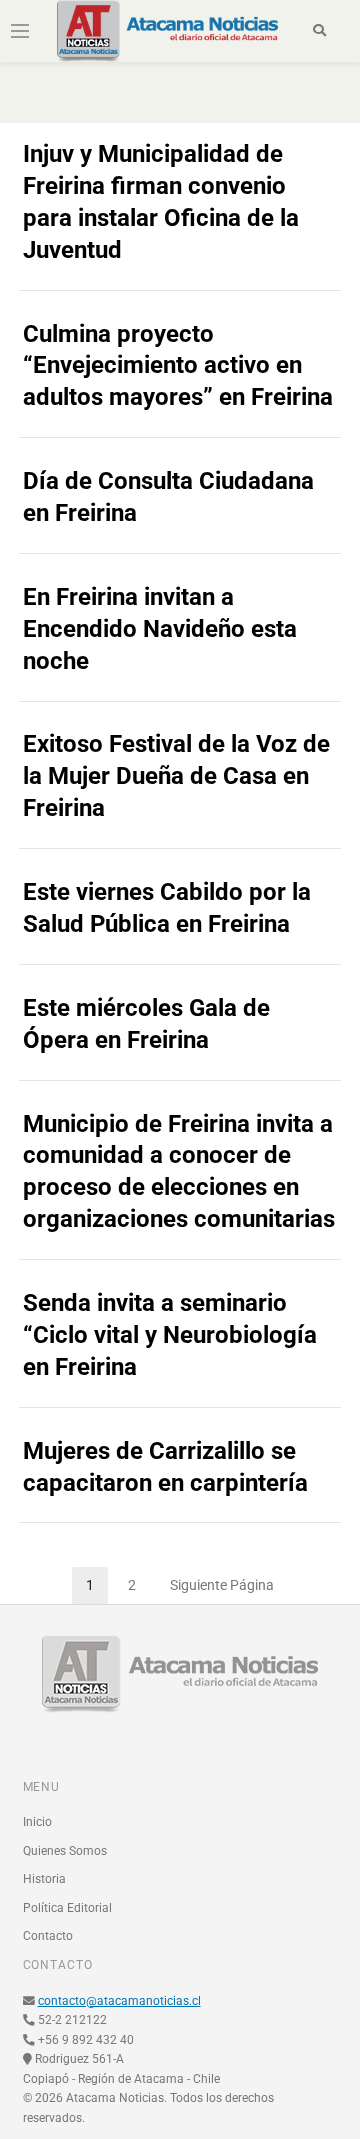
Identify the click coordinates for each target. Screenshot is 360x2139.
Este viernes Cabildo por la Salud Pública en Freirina (167, 908)
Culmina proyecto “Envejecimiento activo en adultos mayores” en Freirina (178, 366)
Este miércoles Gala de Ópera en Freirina (146, 1024)
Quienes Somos (65, 1851)
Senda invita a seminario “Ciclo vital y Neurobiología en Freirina (170, 1335)
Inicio (37, 1822)
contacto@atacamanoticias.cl (119, 2001)
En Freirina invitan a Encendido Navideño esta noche (160, 629)
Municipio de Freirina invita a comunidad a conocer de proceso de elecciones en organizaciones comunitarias (179, 1172)
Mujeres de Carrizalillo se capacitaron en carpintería (165, 1467)
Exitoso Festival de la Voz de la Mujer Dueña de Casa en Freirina (176, 776)
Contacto (48, 1936)
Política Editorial (67, 1908)
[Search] (319, 31)
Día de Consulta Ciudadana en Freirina (168, 497)
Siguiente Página (222, 1585)
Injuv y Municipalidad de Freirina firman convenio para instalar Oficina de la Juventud (161, 202)
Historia (44, 1879)
